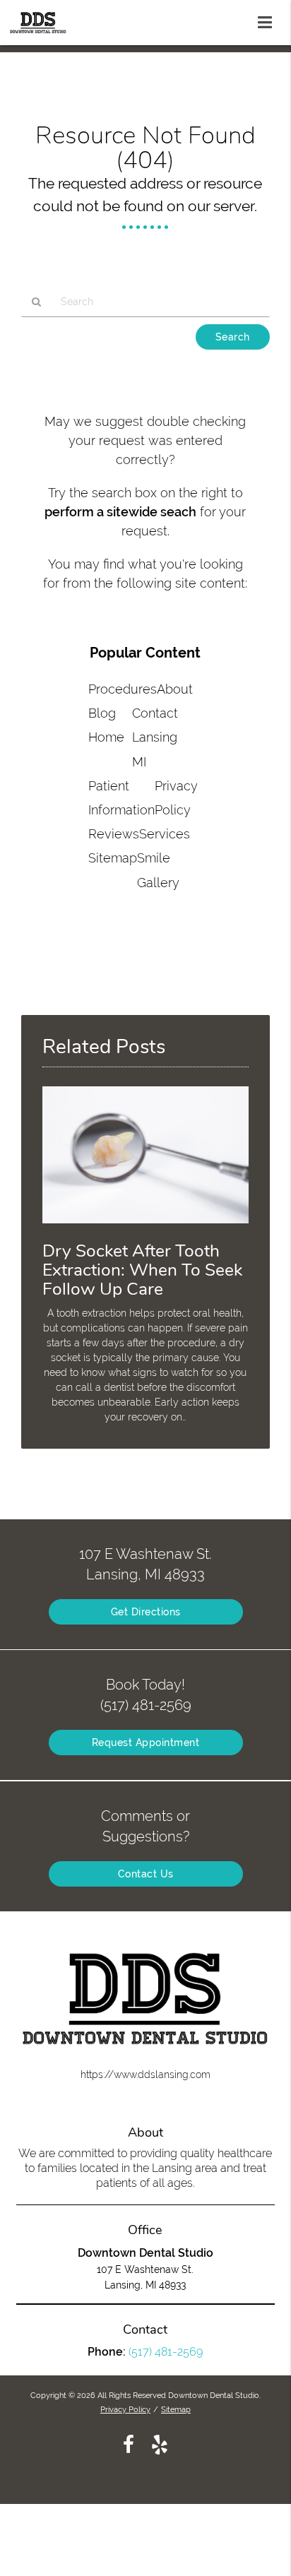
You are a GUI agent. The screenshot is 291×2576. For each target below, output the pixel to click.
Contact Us (146, 1874)
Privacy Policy (125, 2409)
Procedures (123, 689)
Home (106, 737)
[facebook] (129, 2444)
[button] (269, 20)
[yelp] (160, 2444)
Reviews (114, 834)
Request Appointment (146, 1743)
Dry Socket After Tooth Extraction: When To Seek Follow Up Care (142, 1270)
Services (165, 834)
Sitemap (113, 858)
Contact (155, 713)
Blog (102, 713)
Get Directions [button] (146, 1612)
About (175, 689)
